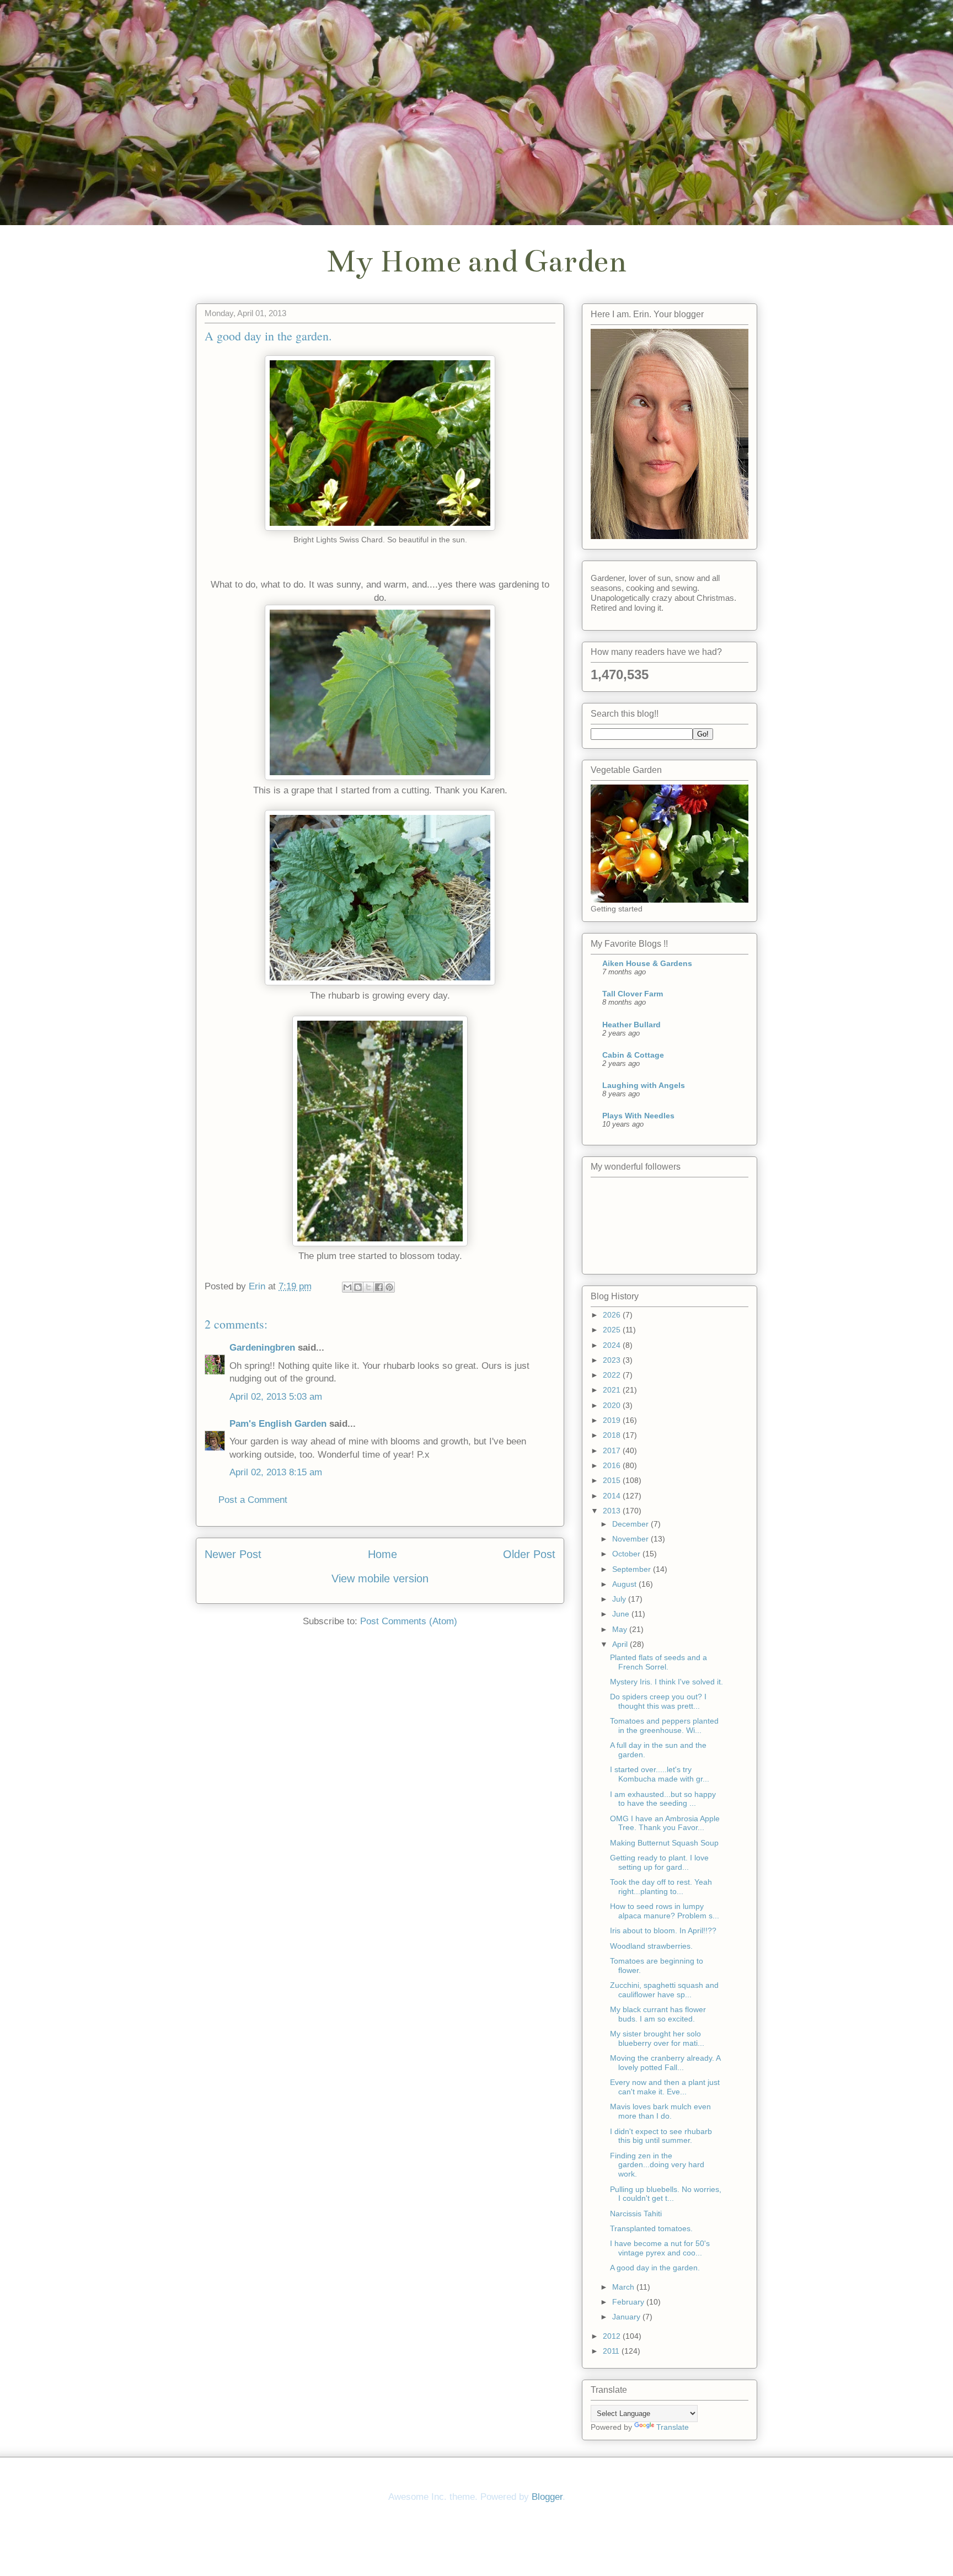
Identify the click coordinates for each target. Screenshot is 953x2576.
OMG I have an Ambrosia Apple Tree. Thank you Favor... (665, 1823)
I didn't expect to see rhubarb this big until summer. (661, 2136)
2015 (613, 1480)
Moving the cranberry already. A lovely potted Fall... (665, 2063)
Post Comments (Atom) (409, 1621)
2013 (613, 1511)
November (631, 1539)
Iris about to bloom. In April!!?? (663, 1930)
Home (382, 1554)
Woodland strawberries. (651, 1946)
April (621, 1644)
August (625, 1584)
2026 (613, 1315)
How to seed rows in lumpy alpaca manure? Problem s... (665, 1911)
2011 (612, 2351)
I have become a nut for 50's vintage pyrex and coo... (660, 2248)
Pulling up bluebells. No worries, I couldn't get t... (666, 2194)
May (621, 1629)
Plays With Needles (638, 1116)
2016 (613, 1465)
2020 (613, 1405)
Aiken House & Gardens (647, 963)
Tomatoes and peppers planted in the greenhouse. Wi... (664, 1726)
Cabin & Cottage (633, 1055)
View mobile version (380, 1578)
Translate (673, 2427)
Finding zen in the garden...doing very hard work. (657, 2165)
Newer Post (233, 1554)
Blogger (547, 2497)
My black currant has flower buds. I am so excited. (658, 2014)
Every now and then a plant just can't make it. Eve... (665, 2087)
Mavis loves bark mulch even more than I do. (660, 2111)
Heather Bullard (631, 1025)
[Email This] (347, 1287)
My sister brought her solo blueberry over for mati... (657, 2038)
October (627, 1554)
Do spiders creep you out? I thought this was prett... (658, 1701)
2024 (613, 1345)
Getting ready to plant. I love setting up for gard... (659, 1862)
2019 (613, 1420)
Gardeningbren (262, 1348)
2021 (613, 1390)
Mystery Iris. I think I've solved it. (666, 1682)
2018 (613, 1435)
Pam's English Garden (278, 1424)
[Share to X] (368, 1287)
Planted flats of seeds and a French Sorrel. (658, 1662)
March (624, 2287)
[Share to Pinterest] (389, 1287)
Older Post (529, 1554)
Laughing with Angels (644, 1085)
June (622, 1614)
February (629, 2302)
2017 (613, 1450)
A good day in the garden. (655, 2268)
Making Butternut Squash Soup (664, 1843)
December (631, 1524)
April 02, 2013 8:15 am (276, 1472)
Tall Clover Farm (633, 994)
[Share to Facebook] (379, 1287)
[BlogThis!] (358, 1287)
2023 (613, 1360)
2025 (613, 1330)
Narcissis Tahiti (636, 2214)
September (633, 1569)
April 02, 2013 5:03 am (276, 1397)
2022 (613, 1375)
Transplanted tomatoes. (651, 2228)
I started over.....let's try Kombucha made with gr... (660, 1774)
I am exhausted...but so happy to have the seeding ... (663, 1799)
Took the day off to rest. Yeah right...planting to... (661, 1887)
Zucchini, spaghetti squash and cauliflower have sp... (664, 1990)
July (620, 1599)
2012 (613, 2336)
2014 (613, 1496)
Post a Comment (253, 1500)
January (627, 2317)
